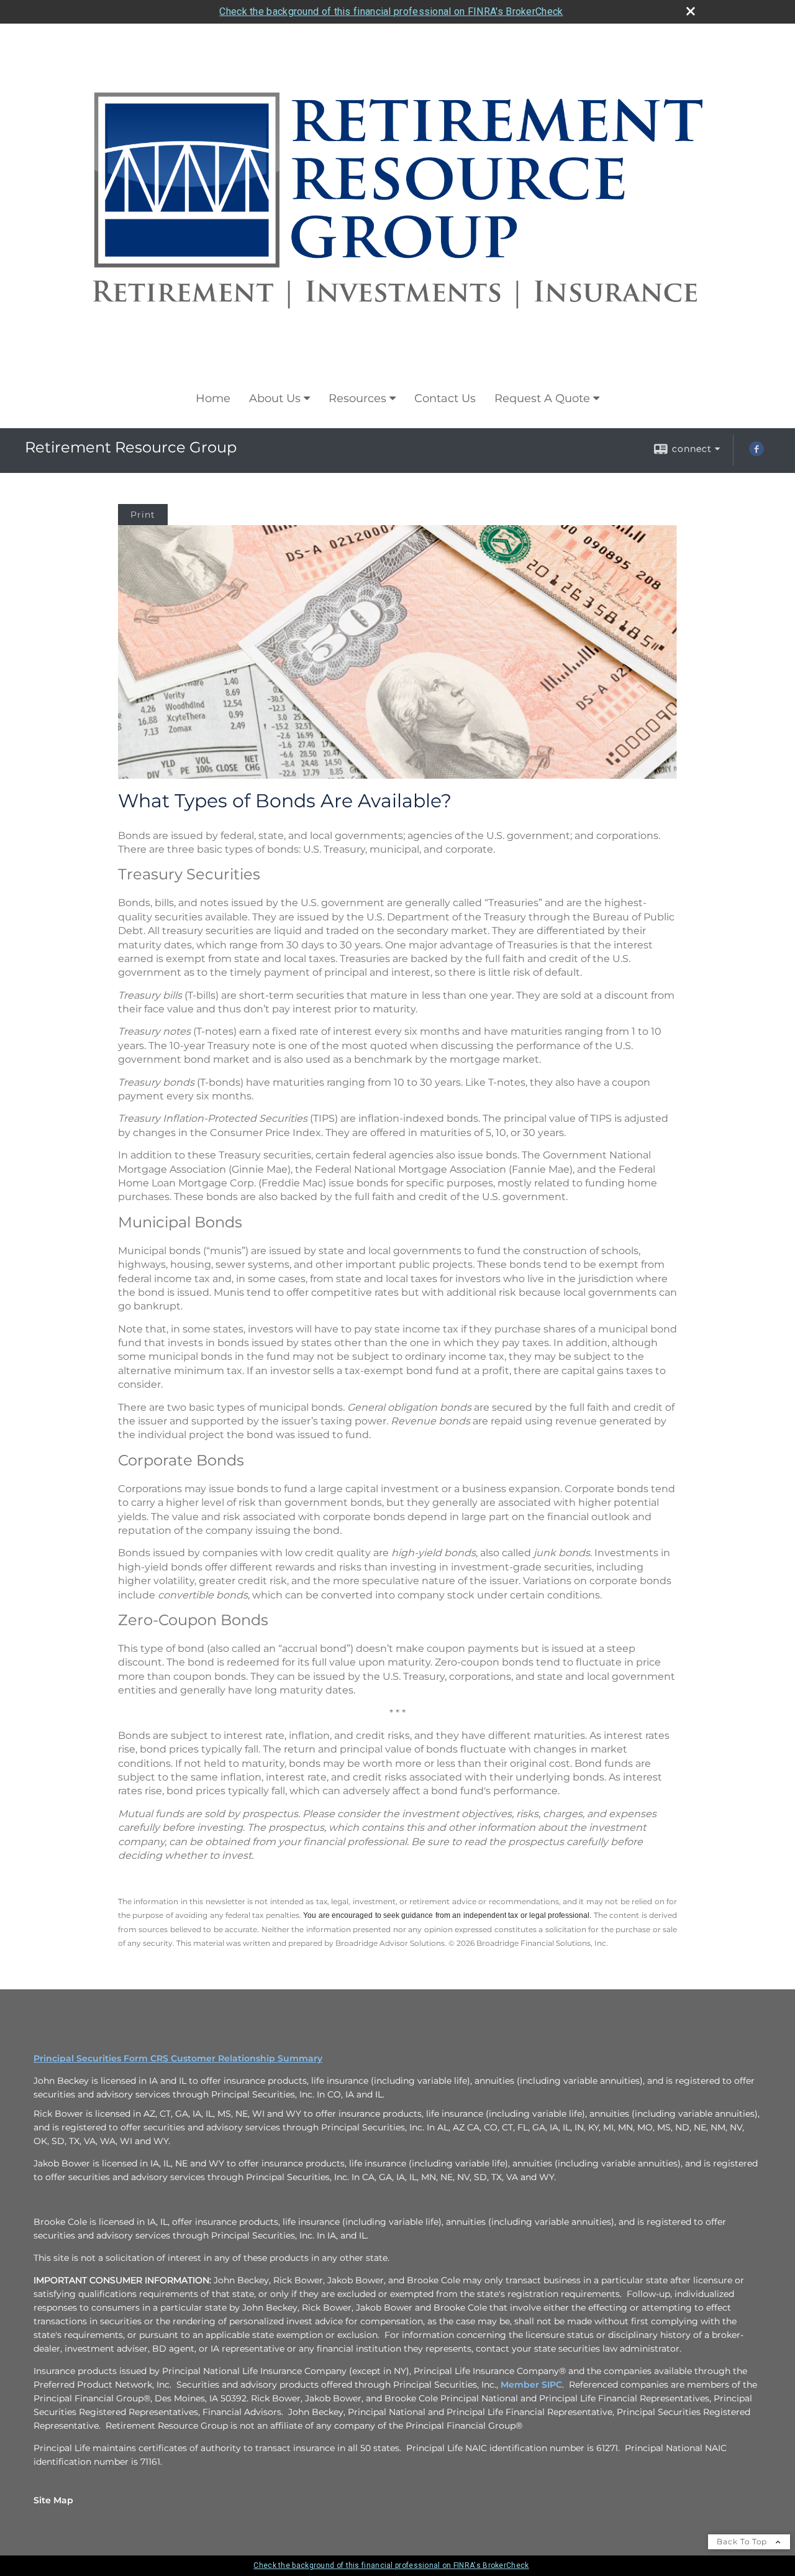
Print (143, 515)
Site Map (53, 2500)
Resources (357, 398)
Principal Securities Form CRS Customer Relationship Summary (178, 2058)
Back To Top (743, 2542)
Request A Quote (542, 398)
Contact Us (445, 398)
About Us (275, 398)
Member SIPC (531, 2385)
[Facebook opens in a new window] (756, 453)
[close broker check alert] (691, 11)
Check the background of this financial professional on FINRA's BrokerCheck (391, 11)
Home (213, 398)
